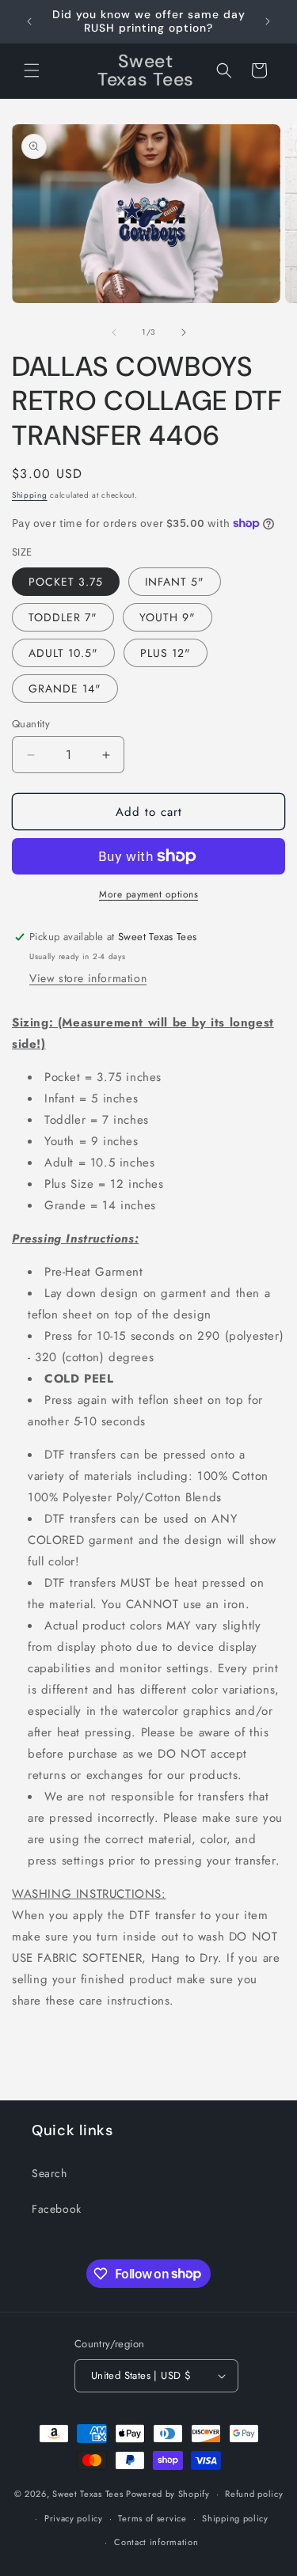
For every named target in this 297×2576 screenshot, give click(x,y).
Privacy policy (74, 2518)
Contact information (156, 2542)
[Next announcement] (268, 21)
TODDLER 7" (63, 617)
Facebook (57, 2209)
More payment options (148, 894)
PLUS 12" (166, 653)
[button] (32, 70)
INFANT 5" (175, 582)
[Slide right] (184, 332)
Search (49, 2173)
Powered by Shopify (168, 2494)
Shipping (30, 495)
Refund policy (254, 2494)
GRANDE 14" (65, 689)
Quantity (31, 724)
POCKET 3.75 (66, 582)
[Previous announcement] (29, 21)
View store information (88, 978)
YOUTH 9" (168, 617)
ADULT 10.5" (63, 653)
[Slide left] (114, 332)
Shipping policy (235, 2518)
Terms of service (152, 2518)
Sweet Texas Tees (88, 2494)
